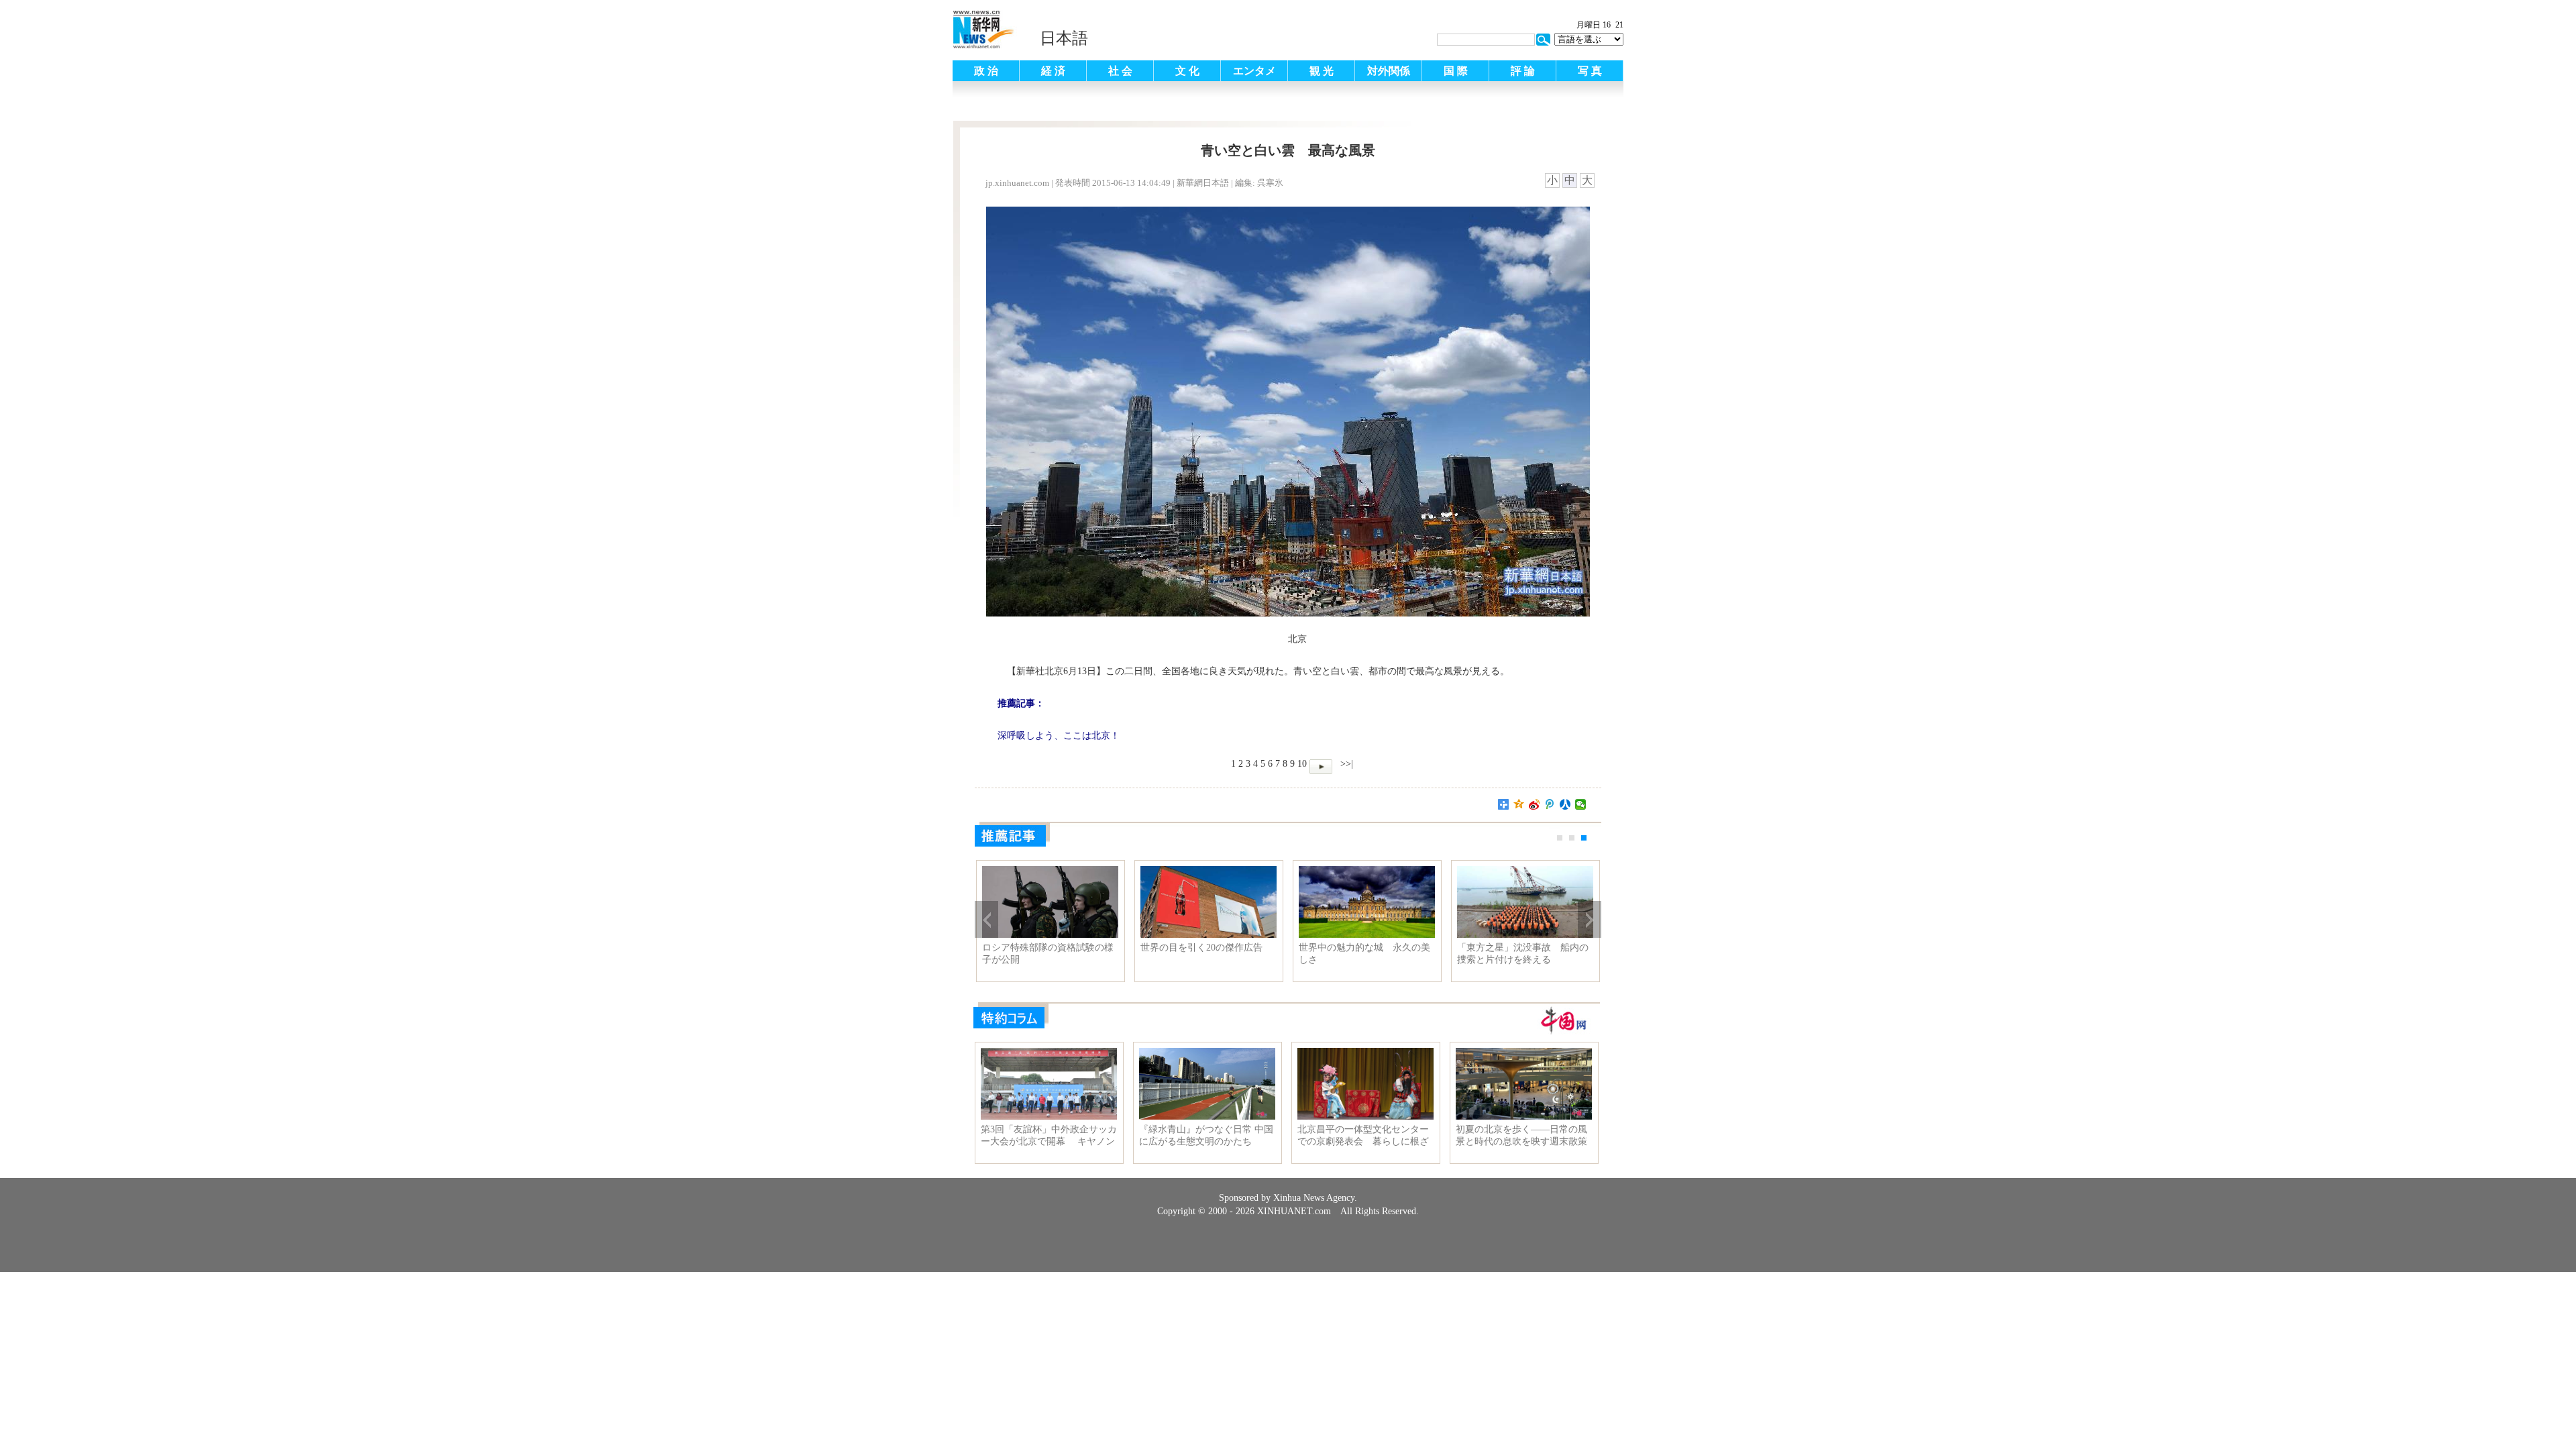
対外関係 (1389, 71)
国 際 (1456, 71)
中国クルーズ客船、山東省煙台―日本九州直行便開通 (1206, 954)
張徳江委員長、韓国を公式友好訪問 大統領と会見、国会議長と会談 (1048, 954)
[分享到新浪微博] (1535, 804)
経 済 (1053, 71)
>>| (1345, 764)
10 (1302, 764)
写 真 (1590, 71)
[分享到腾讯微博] (1550, 804)
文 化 (1187, 71)
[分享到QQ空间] (1519, 804)
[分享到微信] (1581, 804)
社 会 (1120, 71)
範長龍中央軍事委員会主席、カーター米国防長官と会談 (1364, 954)
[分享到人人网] (1565, 804)
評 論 (1523, 71)
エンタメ (1254, 71)
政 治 (986, 71)
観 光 (1322, 71)
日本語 (1064, 38)
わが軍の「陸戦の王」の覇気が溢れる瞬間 (1523, 954)
